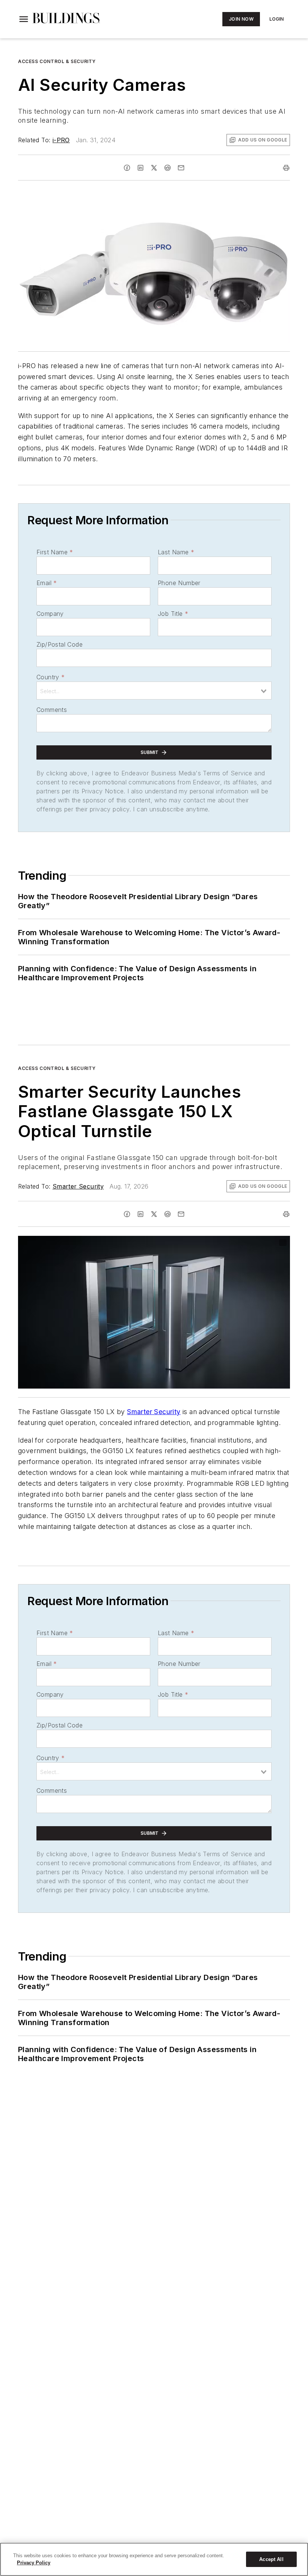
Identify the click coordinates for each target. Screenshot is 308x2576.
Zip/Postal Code (60, 644)
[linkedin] (140, 168)
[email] (181, 168)
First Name (55, 552)
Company (50, 614)
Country (51, 677)
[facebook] (127, 168)
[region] (154, 2559)
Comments (52, 710)
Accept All (271, 2559)
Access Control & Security (57, 61)
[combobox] (154, 691)
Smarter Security (78, 1186)
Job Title (173, 614)
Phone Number (179, 583)
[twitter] (154, 168)
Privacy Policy (34, 2563)
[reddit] (168, 168)
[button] (24, 19)
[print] (286, 168)
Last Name (176, 552)
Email (47, 583)
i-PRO (61, 140)
